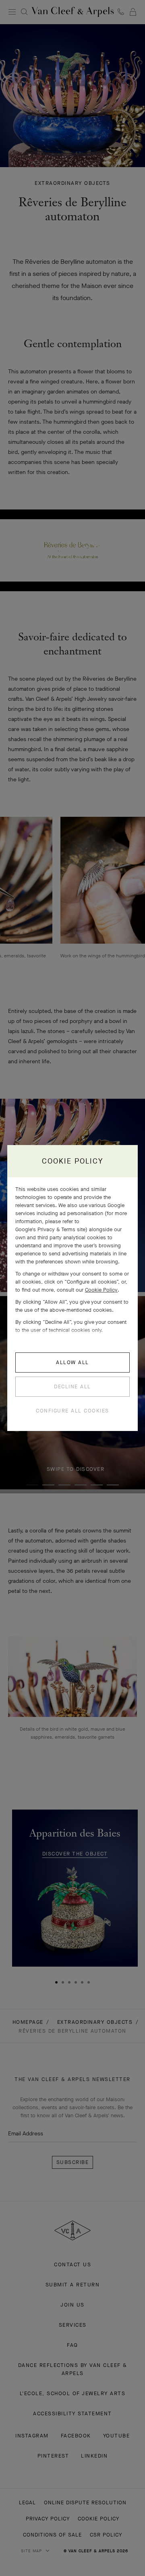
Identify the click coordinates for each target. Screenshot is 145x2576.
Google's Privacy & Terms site (50, 1229)
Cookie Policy (101, 1290)
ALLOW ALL (72, 1362)
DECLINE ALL (72, 1386)
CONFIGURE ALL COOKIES (72, 1411)
